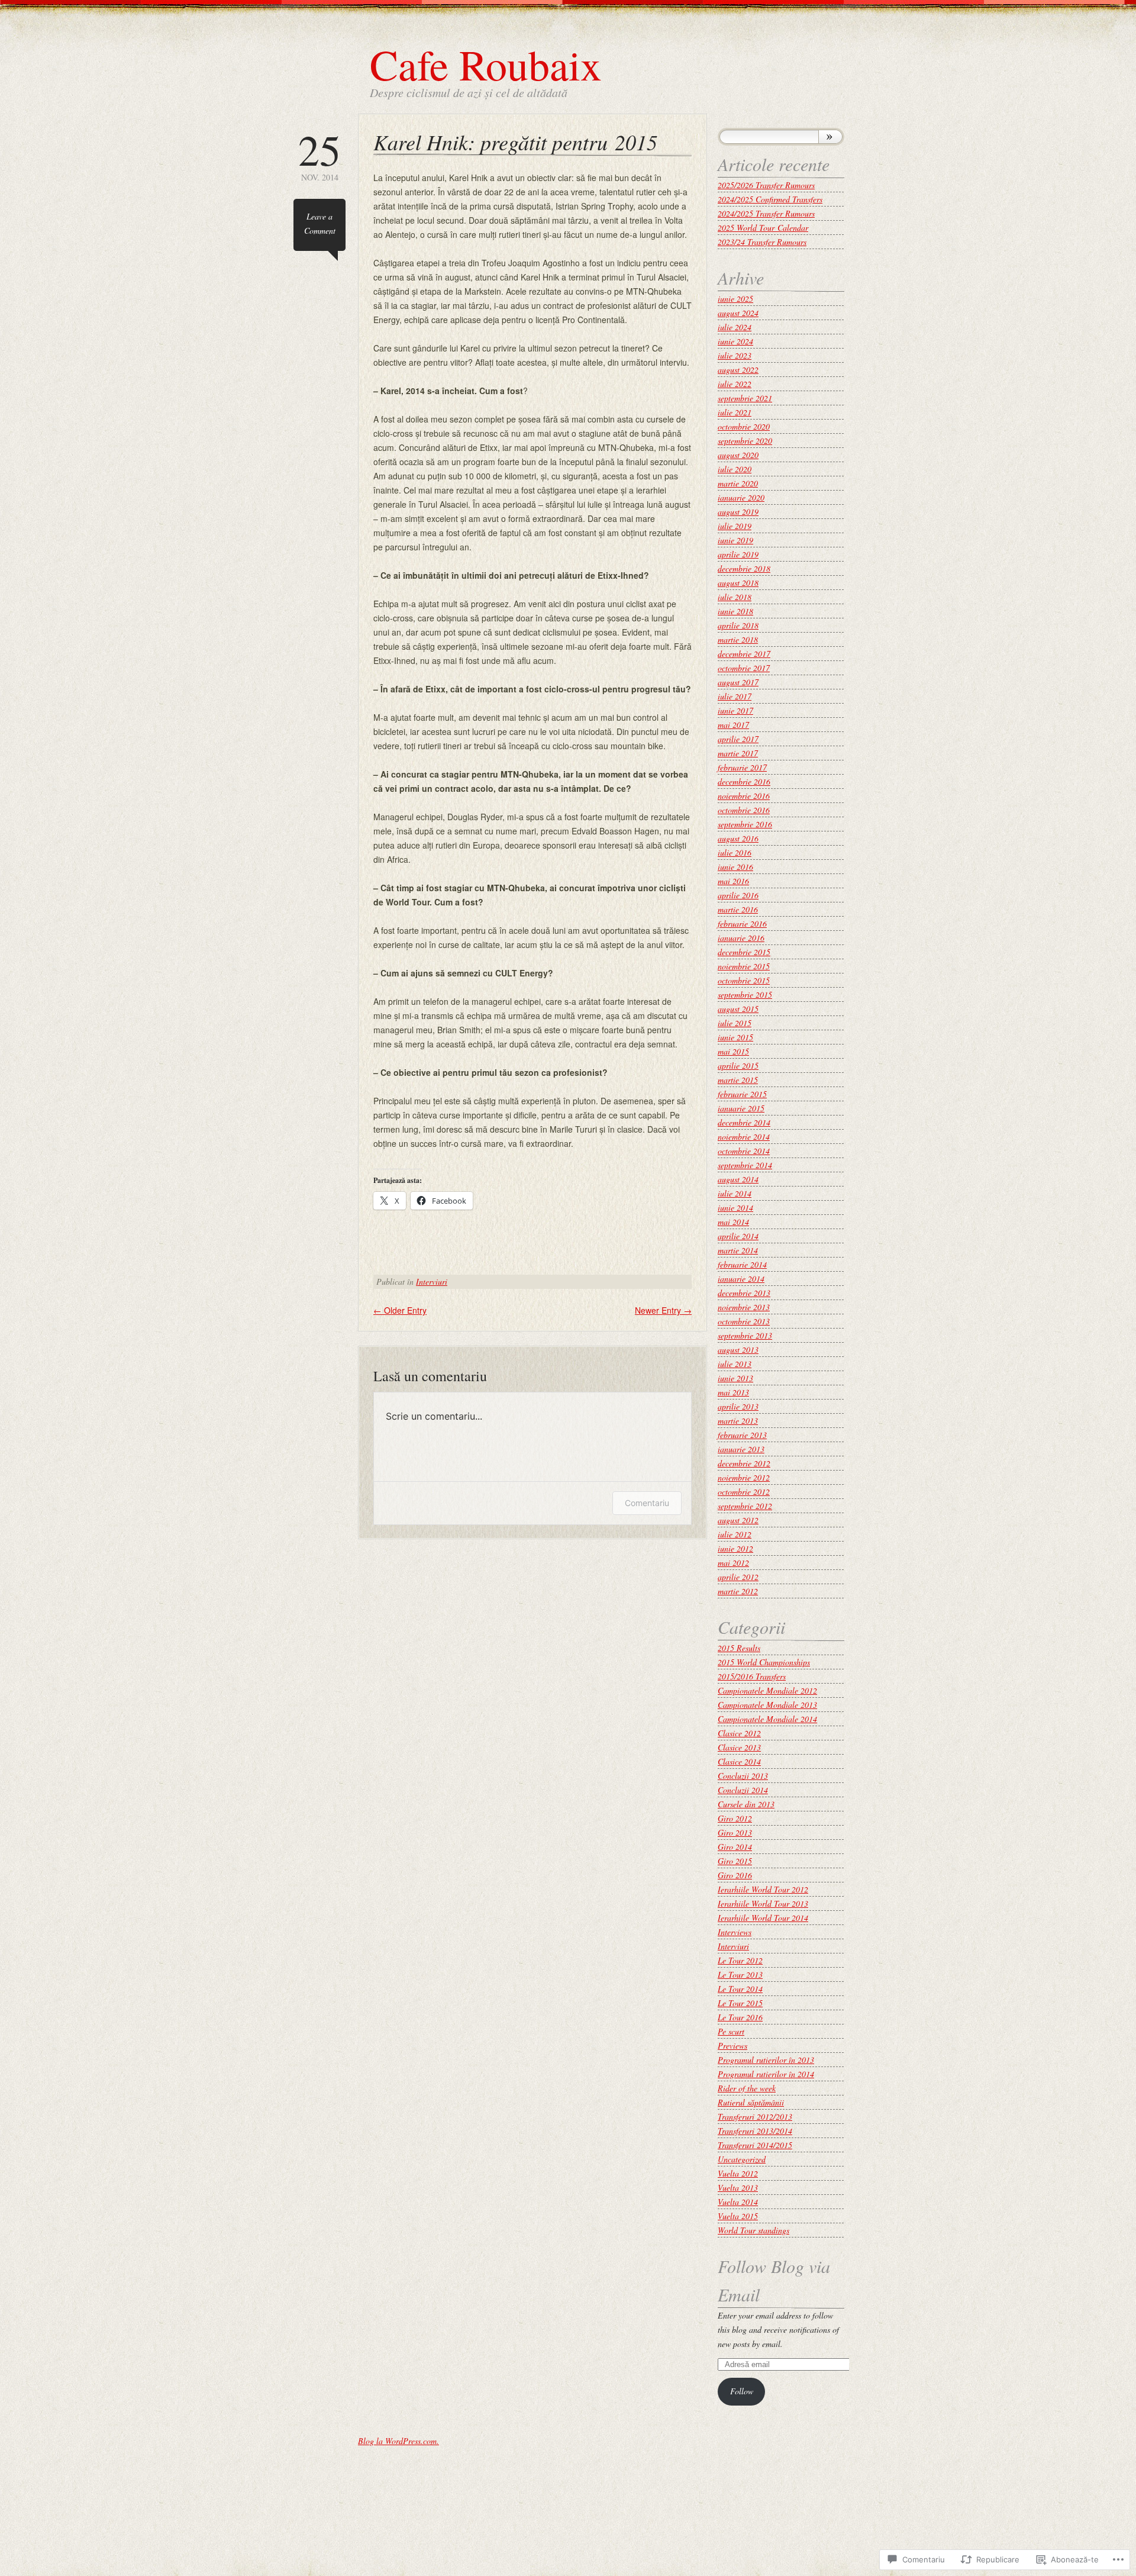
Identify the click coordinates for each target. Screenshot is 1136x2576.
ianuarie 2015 (741, 1108)
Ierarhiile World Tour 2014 (763, 1918)
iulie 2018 (735, 597)
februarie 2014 (742, 1264)
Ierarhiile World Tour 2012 (763, 1889)
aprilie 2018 (738, 625)
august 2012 (738, 1520)
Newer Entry (663, 1310)
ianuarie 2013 (741, 1449)
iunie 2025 (735, 299)
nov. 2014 (319, 155)
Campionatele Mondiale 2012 (767, 1690)
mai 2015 (733, 1051)
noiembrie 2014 (744, 1137)
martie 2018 (738, 639)
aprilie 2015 (738, 1065)
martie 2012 (738, 1591)
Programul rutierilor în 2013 (766, 2060)
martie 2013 (738, 1421)
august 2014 (738, 1179)
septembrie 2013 (745, 1335)
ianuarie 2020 (741, 497)
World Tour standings (753, 2230)
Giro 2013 (735, 1832)
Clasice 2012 (739, 1733)
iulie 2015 (735, 1023)
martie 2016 (738, 909)
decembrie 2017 (744, 654)
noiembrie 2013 (744, 1307)
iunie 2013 (735, 1378)
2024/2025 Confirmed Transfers (770, 199)
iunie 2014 (735, 1208)
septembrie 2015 (745, 994)
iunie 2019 (735, 540)
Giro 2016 (735, 1875)
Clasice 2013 (739, 1747)
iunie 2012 (735, 1548)
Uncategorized (742, 2159)
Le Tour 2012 (740, 1960)
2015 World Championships (764, 1662)
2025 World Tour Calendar (763, 228)
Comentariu (647, 1503)
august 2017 (738, 682)
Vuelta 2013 (738, 2187)
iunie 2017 (735, 710)
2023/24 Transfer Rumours (762, 242)
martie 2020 (738, 483)
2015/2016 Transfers (752, 1676)
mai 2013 (733, 1392)
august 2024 (738, 313)
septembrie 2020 (745, 441)
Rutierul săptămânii (751, 2102)
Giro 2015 (735, 1861)
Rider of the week (747, 2088)
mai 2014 (733, 1222)
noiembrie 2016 (744, 796)
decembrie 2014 (744, 1122)
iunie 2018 (735, 611)
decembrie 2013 (744, 1293)
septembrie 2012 (745, 1506)
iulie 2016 (735, 852)
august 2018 (738, 583)
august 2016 (738, 838)
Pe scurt (731, 2031)
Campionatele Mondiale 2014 (767, 1719)
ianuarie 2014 (741, 1279)
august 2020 (738, 455)
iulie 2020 (735, 469)
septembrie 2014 (745, 1165)
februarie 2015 (742, 1094)
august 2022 (738, 370)
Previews (732, 2045)
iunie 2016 (735, 867)
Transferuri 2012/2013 (755, 2116)
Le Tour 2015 (740, 2003)
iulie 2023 (735, 355)
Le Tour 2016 (740, 2017)
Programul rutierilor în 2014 (766, 2074)
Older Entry (400, 1310)
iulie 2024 (735, 327)
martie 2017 (738, 753)
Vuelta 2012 (738, 2173)
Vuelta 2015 (738, 2216)
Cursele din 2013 (746, 1804)
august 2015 (738, 1009)
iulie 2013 (735, 1364)
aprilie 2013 (738, 1406)
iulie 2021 (735, 412)
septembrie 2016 (745, 824)
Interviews (735, 1932)
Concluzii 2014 (743, 1790)
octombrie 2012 (744, 1492)
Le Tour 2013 (740, 1974)
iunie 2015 (735, 1037)
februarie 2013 (742, 1435)
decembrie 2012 (744, 1463)
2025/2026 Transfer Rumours (766, 185)
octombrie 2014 (744, 1151)
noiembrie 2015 (744, 966)
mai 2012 (733, 1563)
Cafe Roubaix (486, 64)
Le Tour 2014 (740, 1989)
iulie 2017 (735, 696)
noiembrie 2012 (744, 1477)
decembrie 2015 (744, 952)
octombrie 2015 (744, 980)
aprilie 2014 (738, 1236)
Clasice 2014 (739, 1761)
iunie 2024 (735, 341)
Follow (742, 2391)
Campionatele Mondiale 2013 (767, 1705)
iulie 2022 (735, 384)
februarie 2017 (742, 767)
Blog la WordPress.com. (398, 2441)
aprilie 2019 (738, 554)
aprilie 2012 (738, 1577)
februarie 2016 (742, 923)
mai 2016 (733, 881)
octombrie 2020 (744, 426)
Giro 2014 (735, 1847)
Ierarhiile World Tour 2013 (763, 1903)
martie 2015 (738, 1080)
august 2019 (738, 512)
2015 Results (739, 1648)
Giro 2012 (735, 1818)
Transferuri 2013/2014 (755, 2131)
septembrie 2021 (745, 398)
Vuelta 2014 (738, 2202)
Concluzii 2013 (743, 1776)
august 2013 (738, 1350)
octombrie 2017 (744, 668)
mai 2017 (733, 725)
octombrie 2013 (744, 1321)
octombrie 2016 (744, 810)
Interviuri (432, 1281)
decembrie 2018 (744, 568)
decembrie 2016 (744, 781)
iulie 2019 (735, 526)
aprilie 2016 (738, 895)
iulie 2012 (735, 1534)
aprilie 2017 (738, 739)
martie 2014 (738, 1250)
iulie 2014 (735, 1193)
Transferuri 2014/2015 (755, 2145)
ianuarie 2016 (741, 938)
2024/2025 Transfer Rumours (766, 213)
